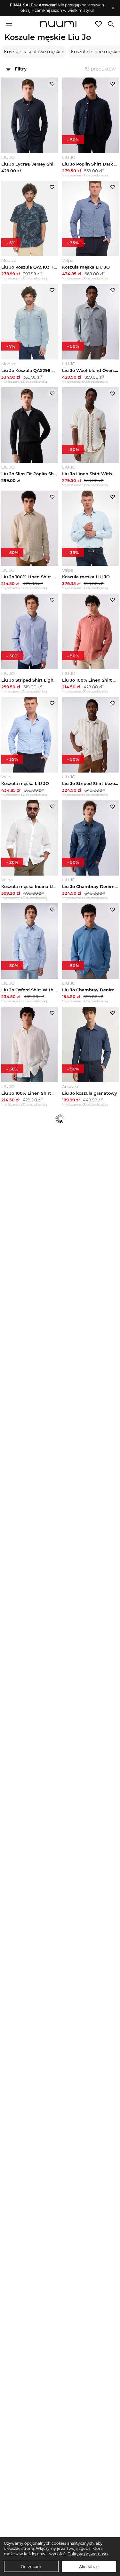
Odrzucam (31, 2567)
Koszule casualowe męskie (33, 52)
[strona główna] (58, 25)
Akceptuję (89, 2567)
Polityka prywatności (88, 2554)
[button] (57, 8)
